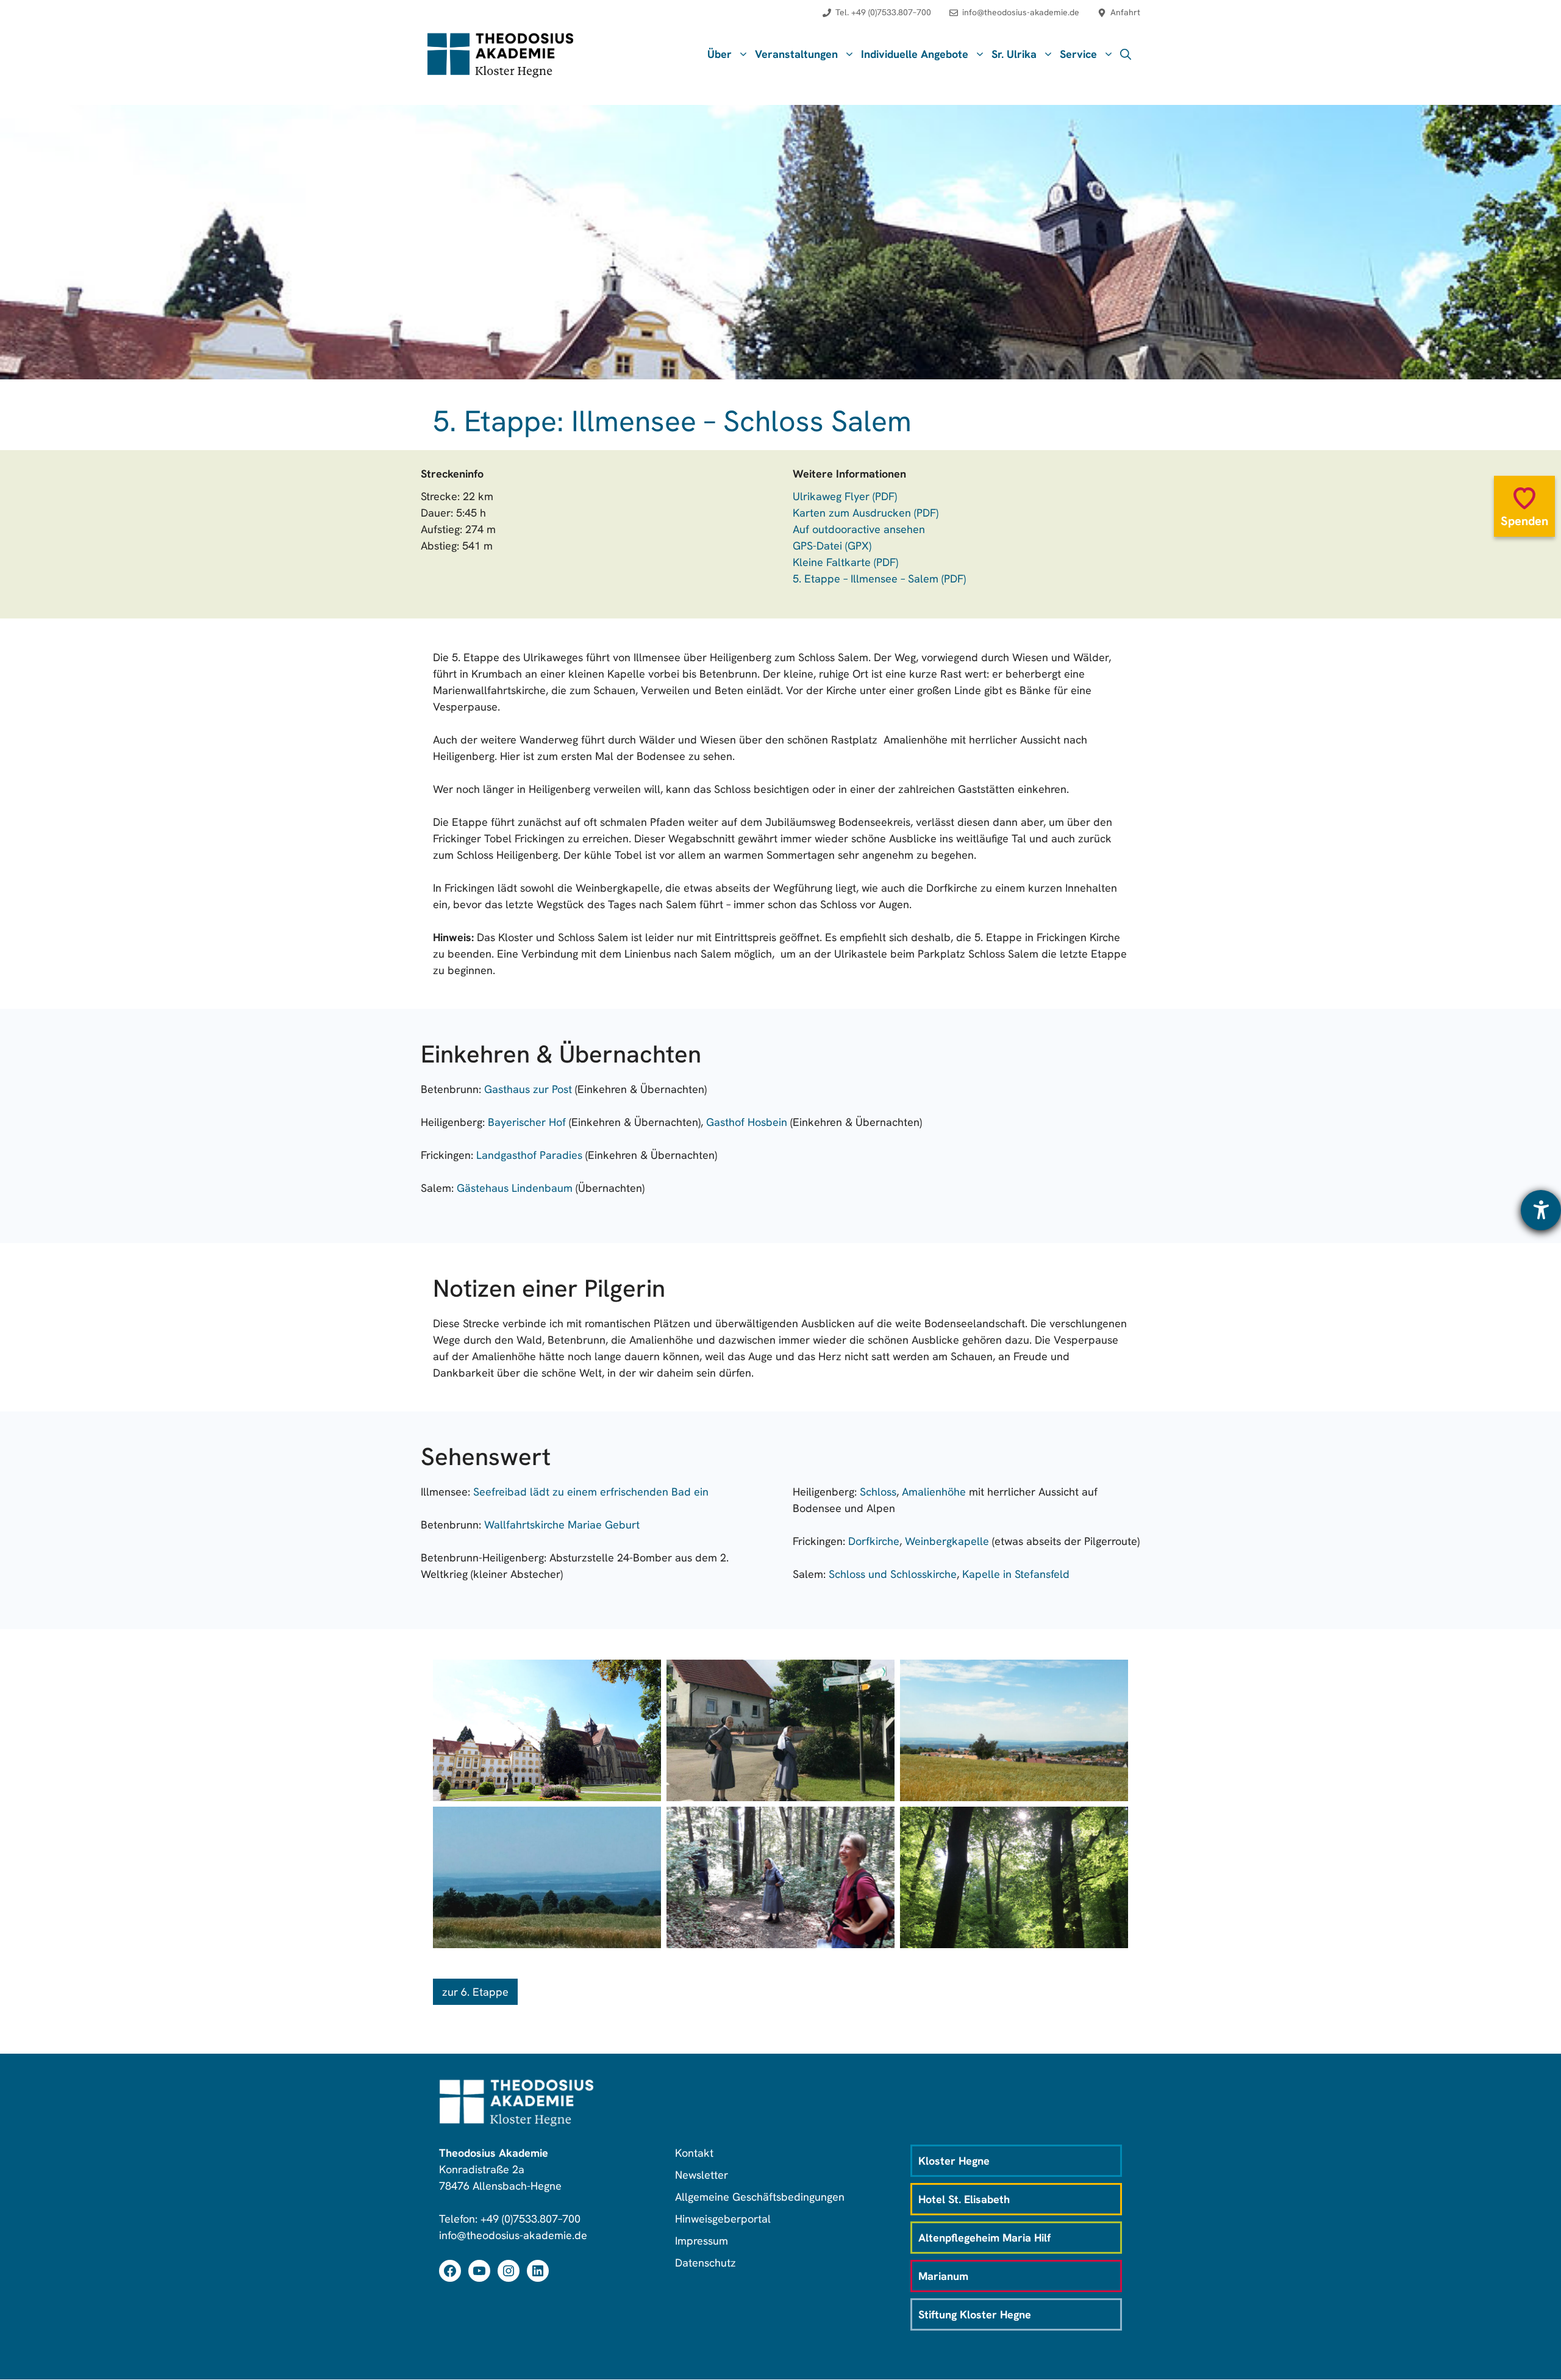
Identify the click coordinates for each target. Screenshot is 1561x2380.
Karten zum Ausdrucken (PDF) (866, 513)
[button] (1126, 54)
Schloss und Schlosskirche (893, 1574)
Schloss (878, 1492)
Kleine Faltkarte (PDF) (845, 562)
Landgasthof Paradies (529, 1155)
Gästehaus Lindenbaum (515, 1188)
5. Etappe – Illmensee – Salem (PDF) (879, 579)
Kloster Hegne (954, 2161)
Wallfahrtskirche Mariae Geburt (562, 1525)
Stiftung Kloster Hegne (975, 2314)
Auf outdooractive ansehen (859, 529)
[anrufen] (877, 19)
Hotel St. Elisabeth (964, 2199)
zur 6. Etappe (475, 1992)
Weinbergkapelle (947, 1541)
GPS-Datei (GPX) (832, 546)
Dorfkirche (874, 1541)
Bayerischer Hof (527, 1122)
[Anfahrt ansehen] (1119, 19)
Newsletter (702, 2175)
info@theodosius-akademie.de (513, 2235)
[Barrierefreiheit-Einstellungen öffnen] (1541, 1210)
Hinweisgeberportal (723, 2219)
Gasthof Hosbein (747, 1122)
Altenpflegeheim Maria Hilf (984, 2238)
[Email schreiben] (1014, 19)
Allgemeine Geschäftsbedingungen (760, 2197)
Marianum (943, 2276)
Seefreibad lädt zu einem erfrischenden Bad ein (591, 1492)
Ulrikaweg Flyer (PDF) (845, 496)
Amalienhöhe (934, 1492)
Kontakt (694, 2153)
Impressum (702, 2241)
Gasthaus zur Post (528, 1089)
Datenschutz (705, 2263)
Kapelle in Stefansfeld (1016, 1574)
